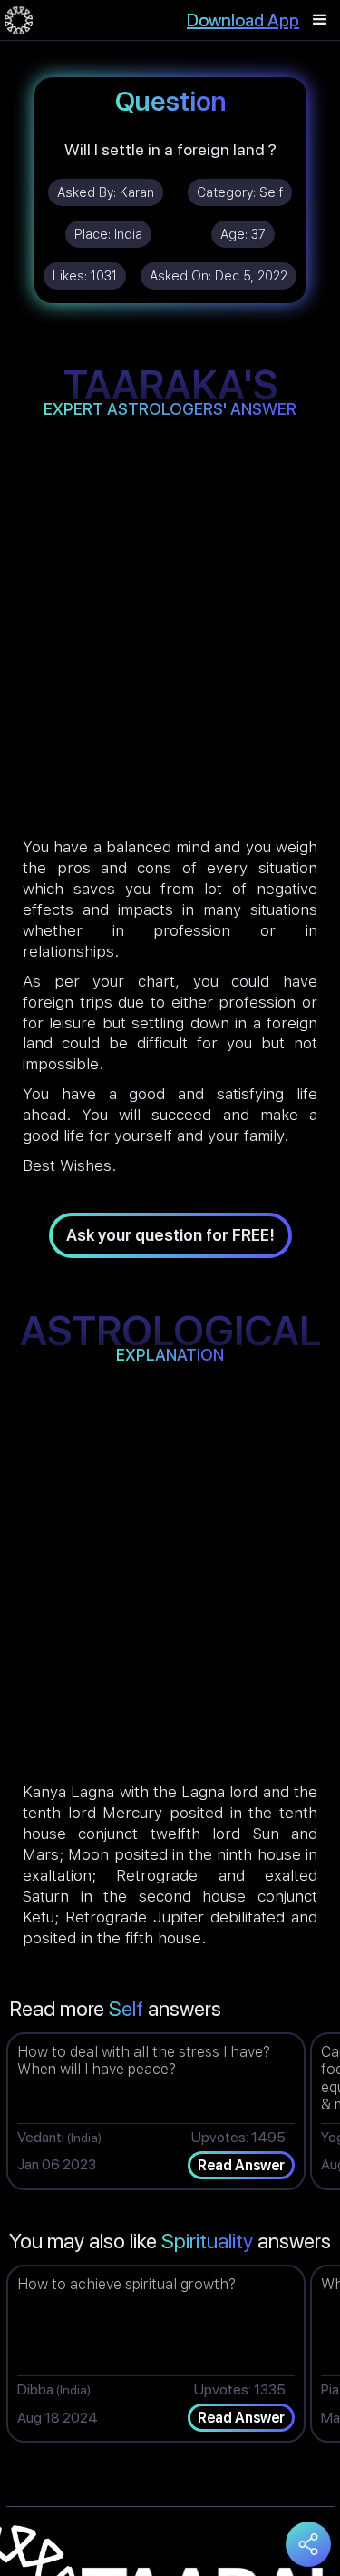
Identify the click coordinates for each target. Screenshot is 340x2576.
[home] (19, 20)
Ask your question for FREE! (170, 1235)
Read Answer (241, 2165)
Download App (243, 20)
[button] (320, 20)
